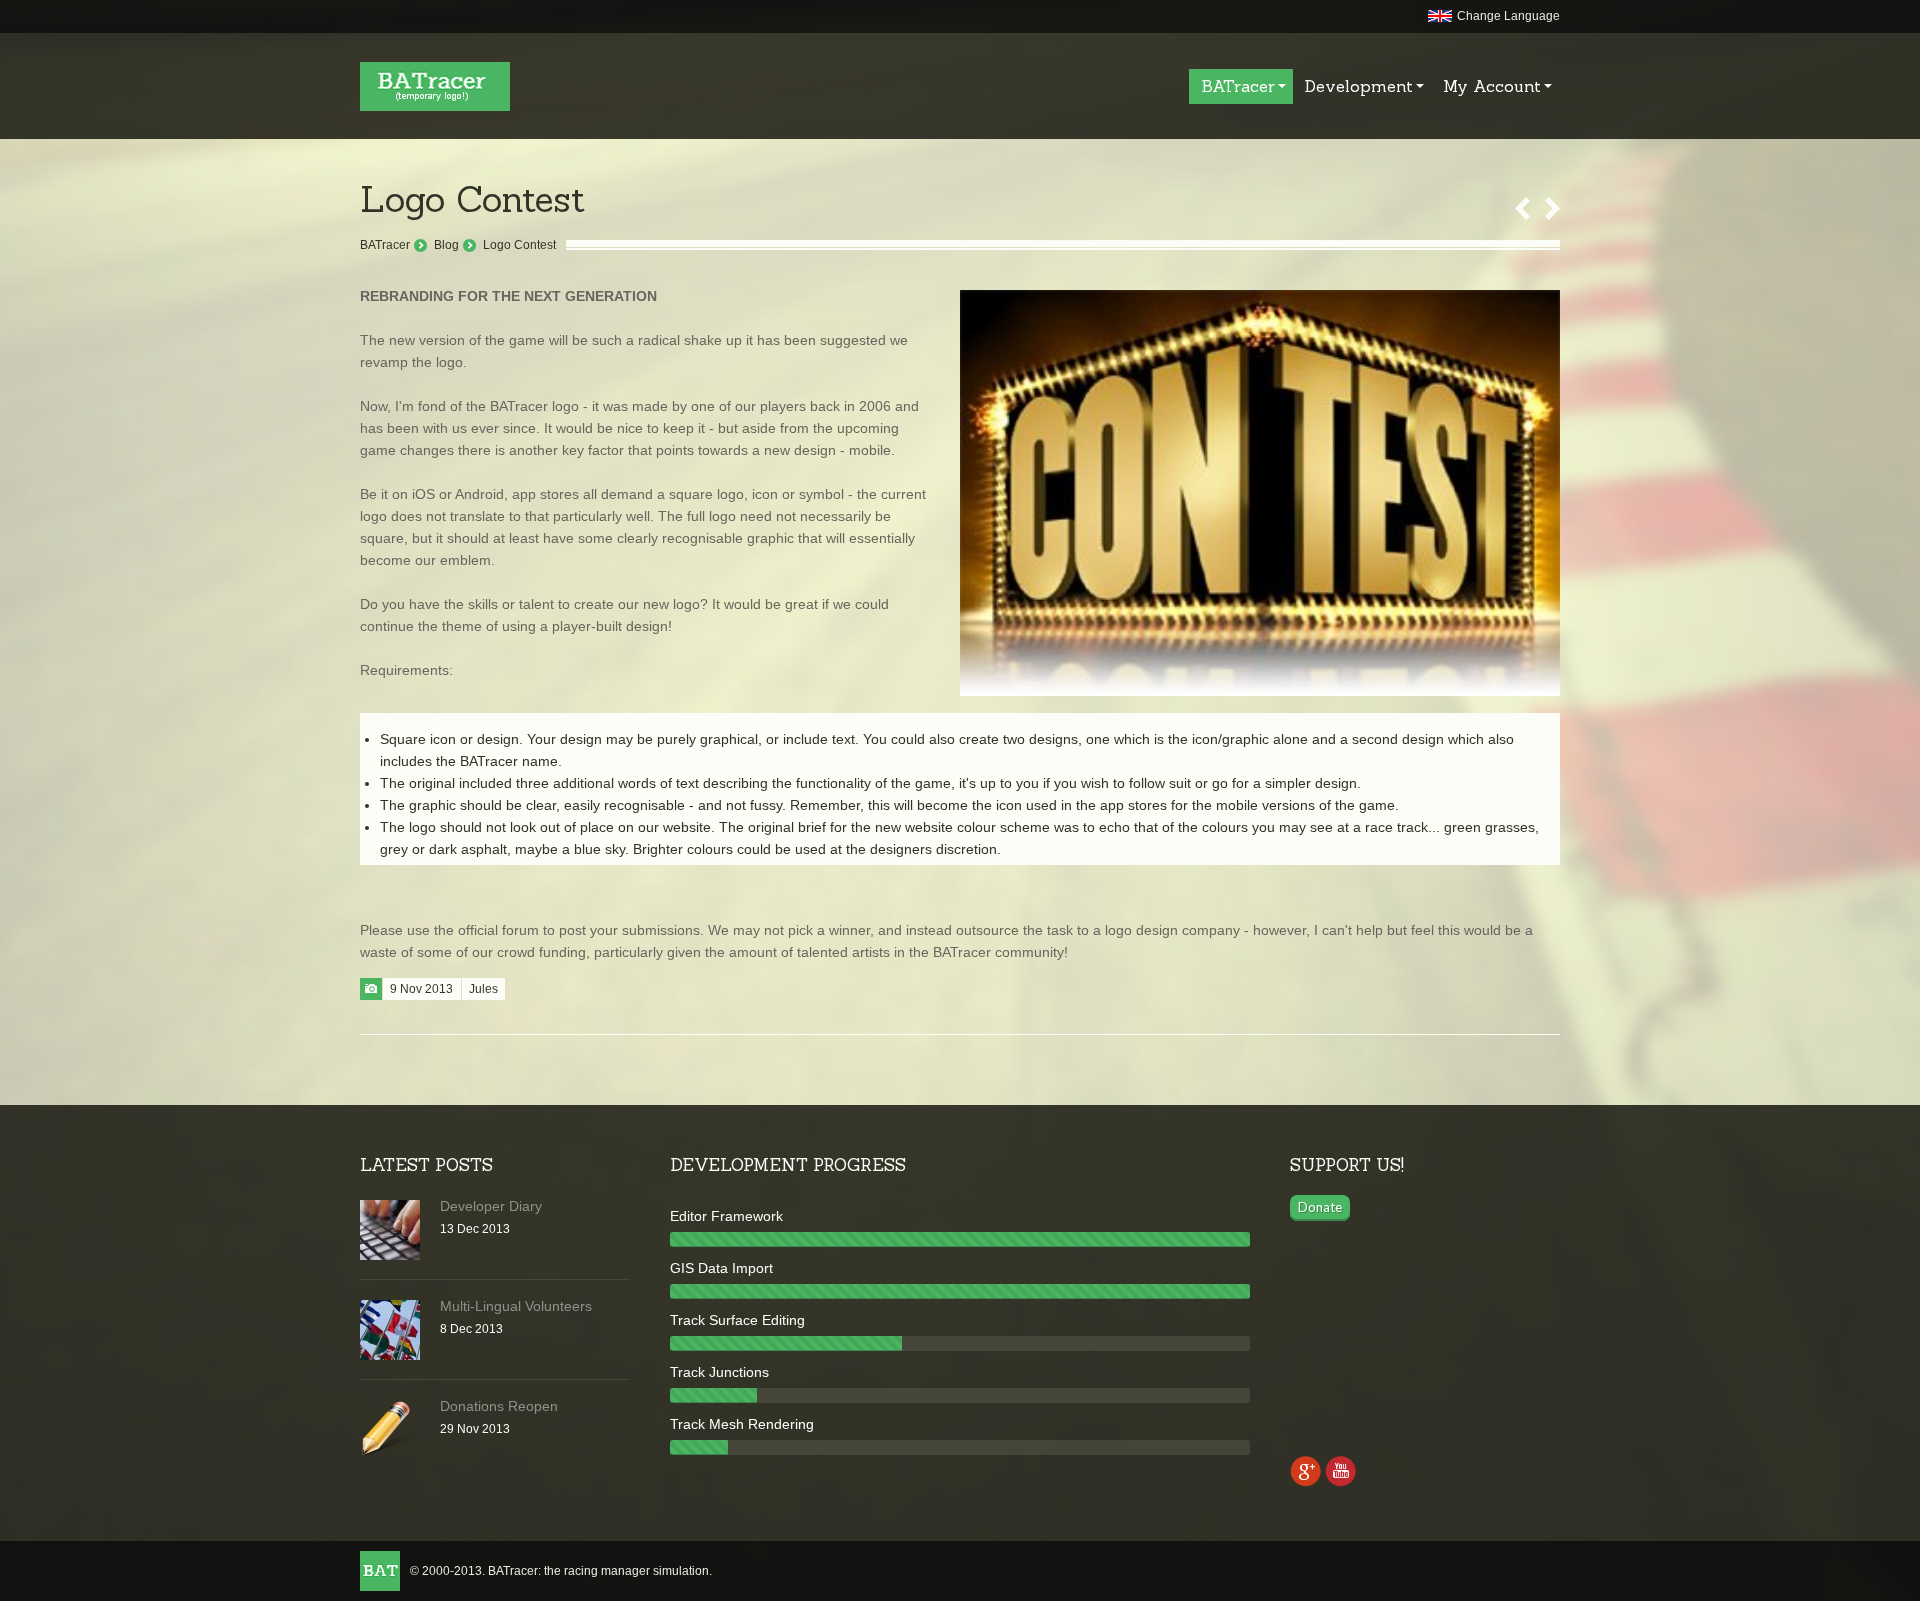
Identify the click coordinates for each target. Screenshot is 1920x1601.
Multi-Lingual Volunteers (516, 1306)
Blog (446, 245)
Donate (1320, 1207)
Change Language (1508, 16)
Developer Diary (491, 1206)
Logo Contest (519, 245)
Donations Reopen (499, 1406)
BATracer (385, 245)
